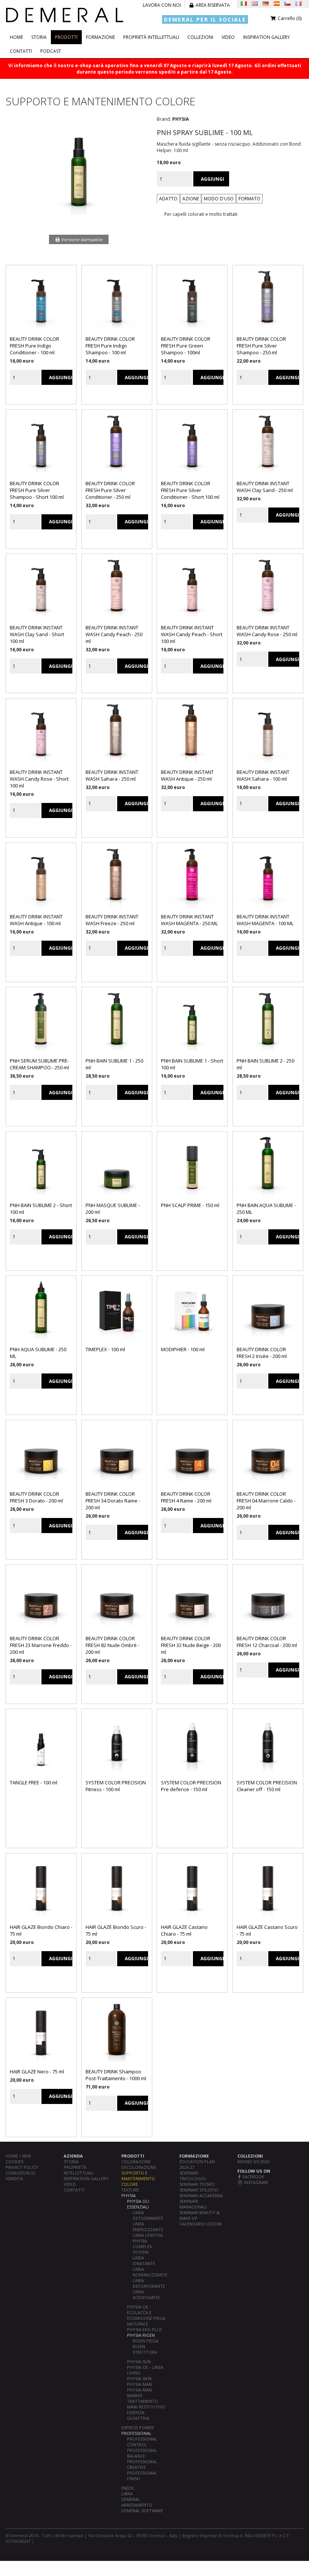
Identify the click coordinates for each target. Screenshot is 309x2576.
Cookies (15, 2162)
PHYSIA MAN (139, 2384)
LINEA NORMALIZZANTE (150, 2272)
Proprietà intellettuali (151, 37)
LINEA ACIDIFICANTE (146, 2295)
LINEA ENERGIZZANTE (148, 2227)
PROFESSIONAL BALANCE (142, 2453)
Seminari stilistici (199, 2190)
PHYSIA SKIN (139, 2378)
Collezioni (200, 37)
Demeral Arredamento (137, 2502)
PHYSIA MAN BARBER (139, 2393)
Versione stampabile (82, 239)
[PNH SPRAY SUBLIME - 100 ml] (79, 220)
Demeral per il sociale (205, 19)
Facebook (253, 2177)
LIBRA (127, 2494)
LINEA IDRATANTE (144, 2261)
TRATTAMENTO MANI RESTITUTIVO (146, 2404)
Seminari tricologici (193, 2176)
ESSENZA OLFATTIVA (138, 2415)
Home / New (18, 2156)
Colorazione (136, 2162)
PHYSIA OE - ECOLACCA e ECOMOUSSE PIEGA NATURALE (146, 2315)
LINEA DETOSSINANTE (148, 2215)
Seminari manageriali (193, 2204)
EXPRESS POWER (138, 2428)
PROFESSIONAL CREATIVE (142, 2464)
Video (228, 37)
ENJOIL (128, 2488)
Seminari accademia (201, 2195)
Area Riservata (212, 5)
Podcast (51, 51)
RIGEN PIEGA (145, 2341)
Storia (39, 37)
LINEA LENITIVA (148, 2235)
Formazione (100, 37)
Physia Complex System (142, 2246)
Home (16, 37)
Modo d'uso (219, 199)
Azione (191, 199)
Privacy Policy (22, 2167)
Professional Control (142, 2442)
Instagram (255, 2182)
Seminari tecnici (197, 2184)
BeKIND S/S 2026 (253, 2162)
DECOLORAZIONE (139, 2167)
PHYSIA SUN (139, 2361)
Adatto (168, 199)
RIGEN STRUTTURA (145, 2349)
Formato (249, 199)
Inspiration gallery (266, 37)
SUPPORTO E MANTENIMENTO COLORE (138, 2178)
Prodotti (66, 37)
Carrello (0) (289, 18)
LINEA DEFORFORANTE (149, 2283)
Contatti (21, 51)
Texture (130, 2190)
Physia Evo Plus (145, 2329)
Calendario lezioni (201, 2224)
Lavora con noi (162, 5)
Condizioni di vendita (21, 2176)
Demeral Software (142, 2511)
